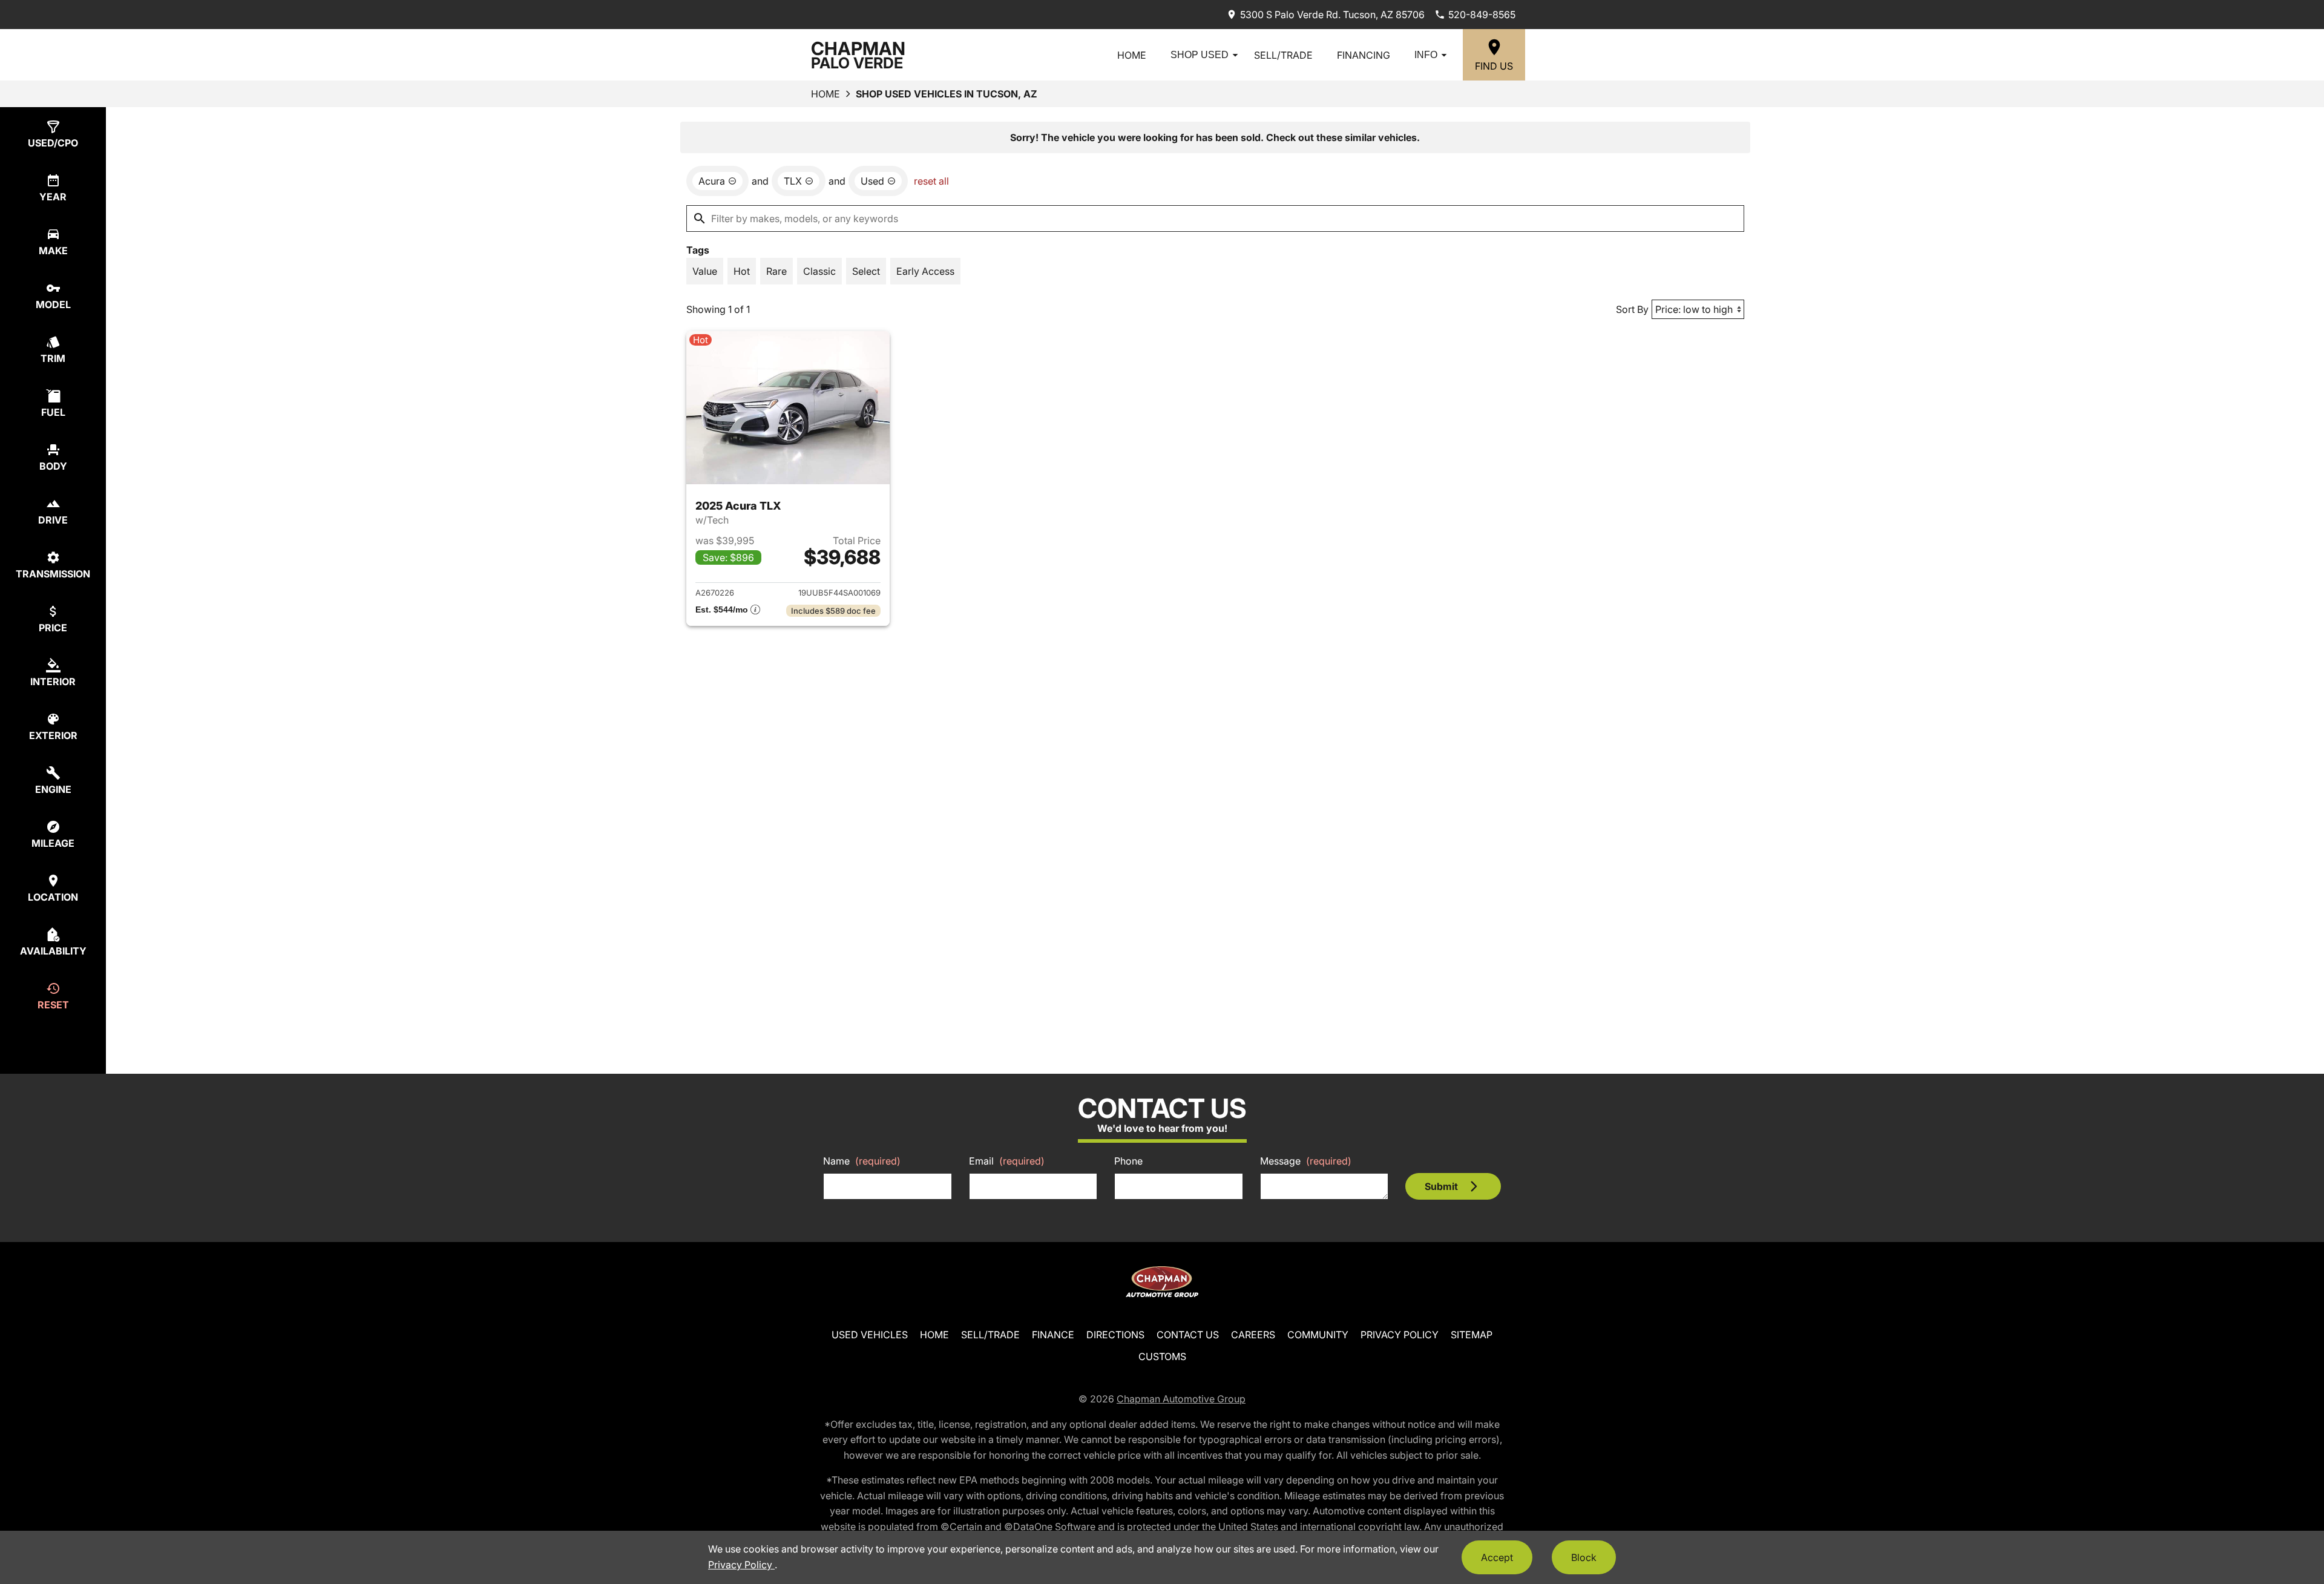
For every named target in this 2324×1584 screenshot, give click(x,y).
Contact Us (1188, 1335)
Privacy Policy (1400, 1335)
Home (1132, 55)
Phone (1128, 1161)
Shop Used (1200, 55)
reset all (931, 181)
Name (862, 1161)
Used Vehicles (870, 1335)
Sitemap (1472, 1335)
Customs (1162, 1356)
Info (1426, 55)
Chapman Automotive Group (1181, 1399)
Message (1306, 1161)
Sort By (1632, 309)
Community (1318, 1335)
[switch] (705, 271)
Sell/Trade (1283, 55)
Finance (1053, 1335)
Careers (1253, 1335)
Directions (1115, 1335)
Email (1007, 1161)
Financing (1364, 55)
